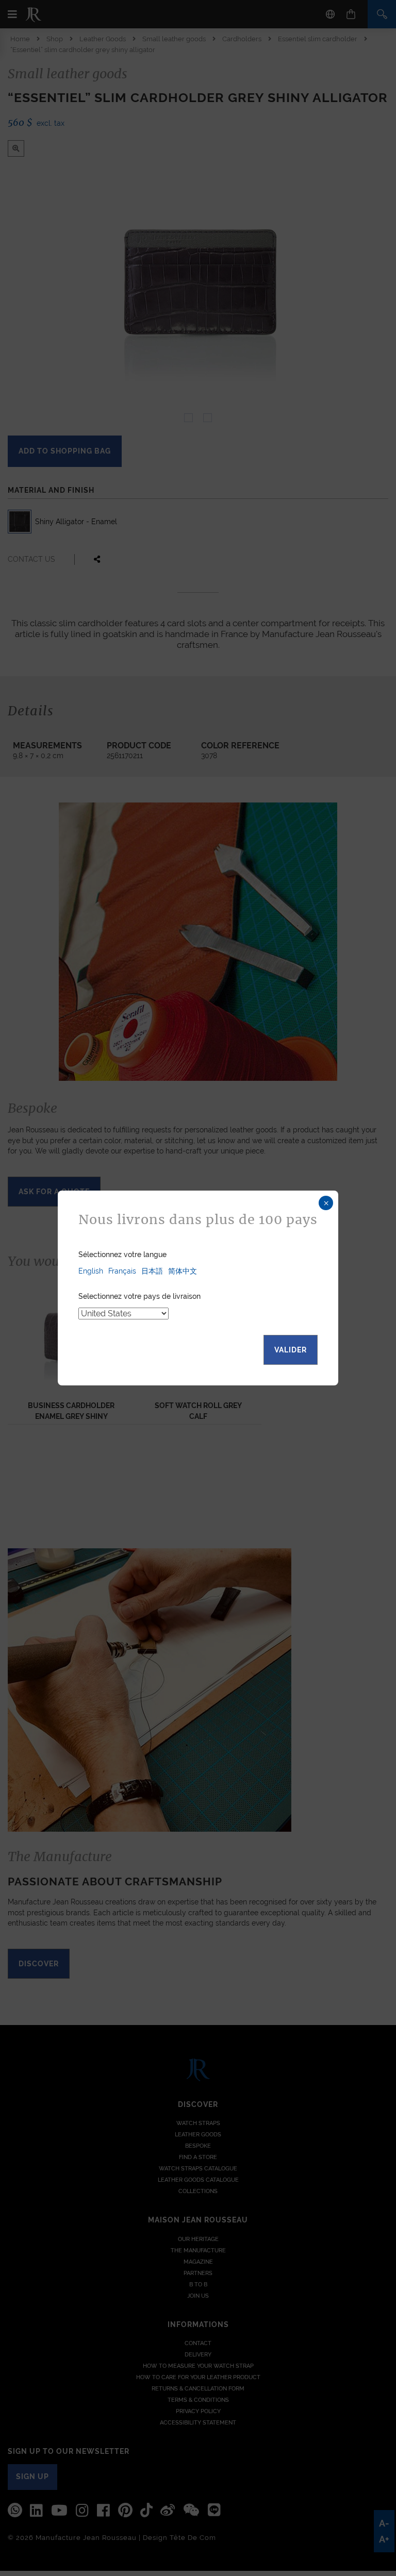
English (91, 1271)
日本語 (152, 1271)
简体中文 (183, 1271)
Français (122, 1271)
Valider (291, 1350)
